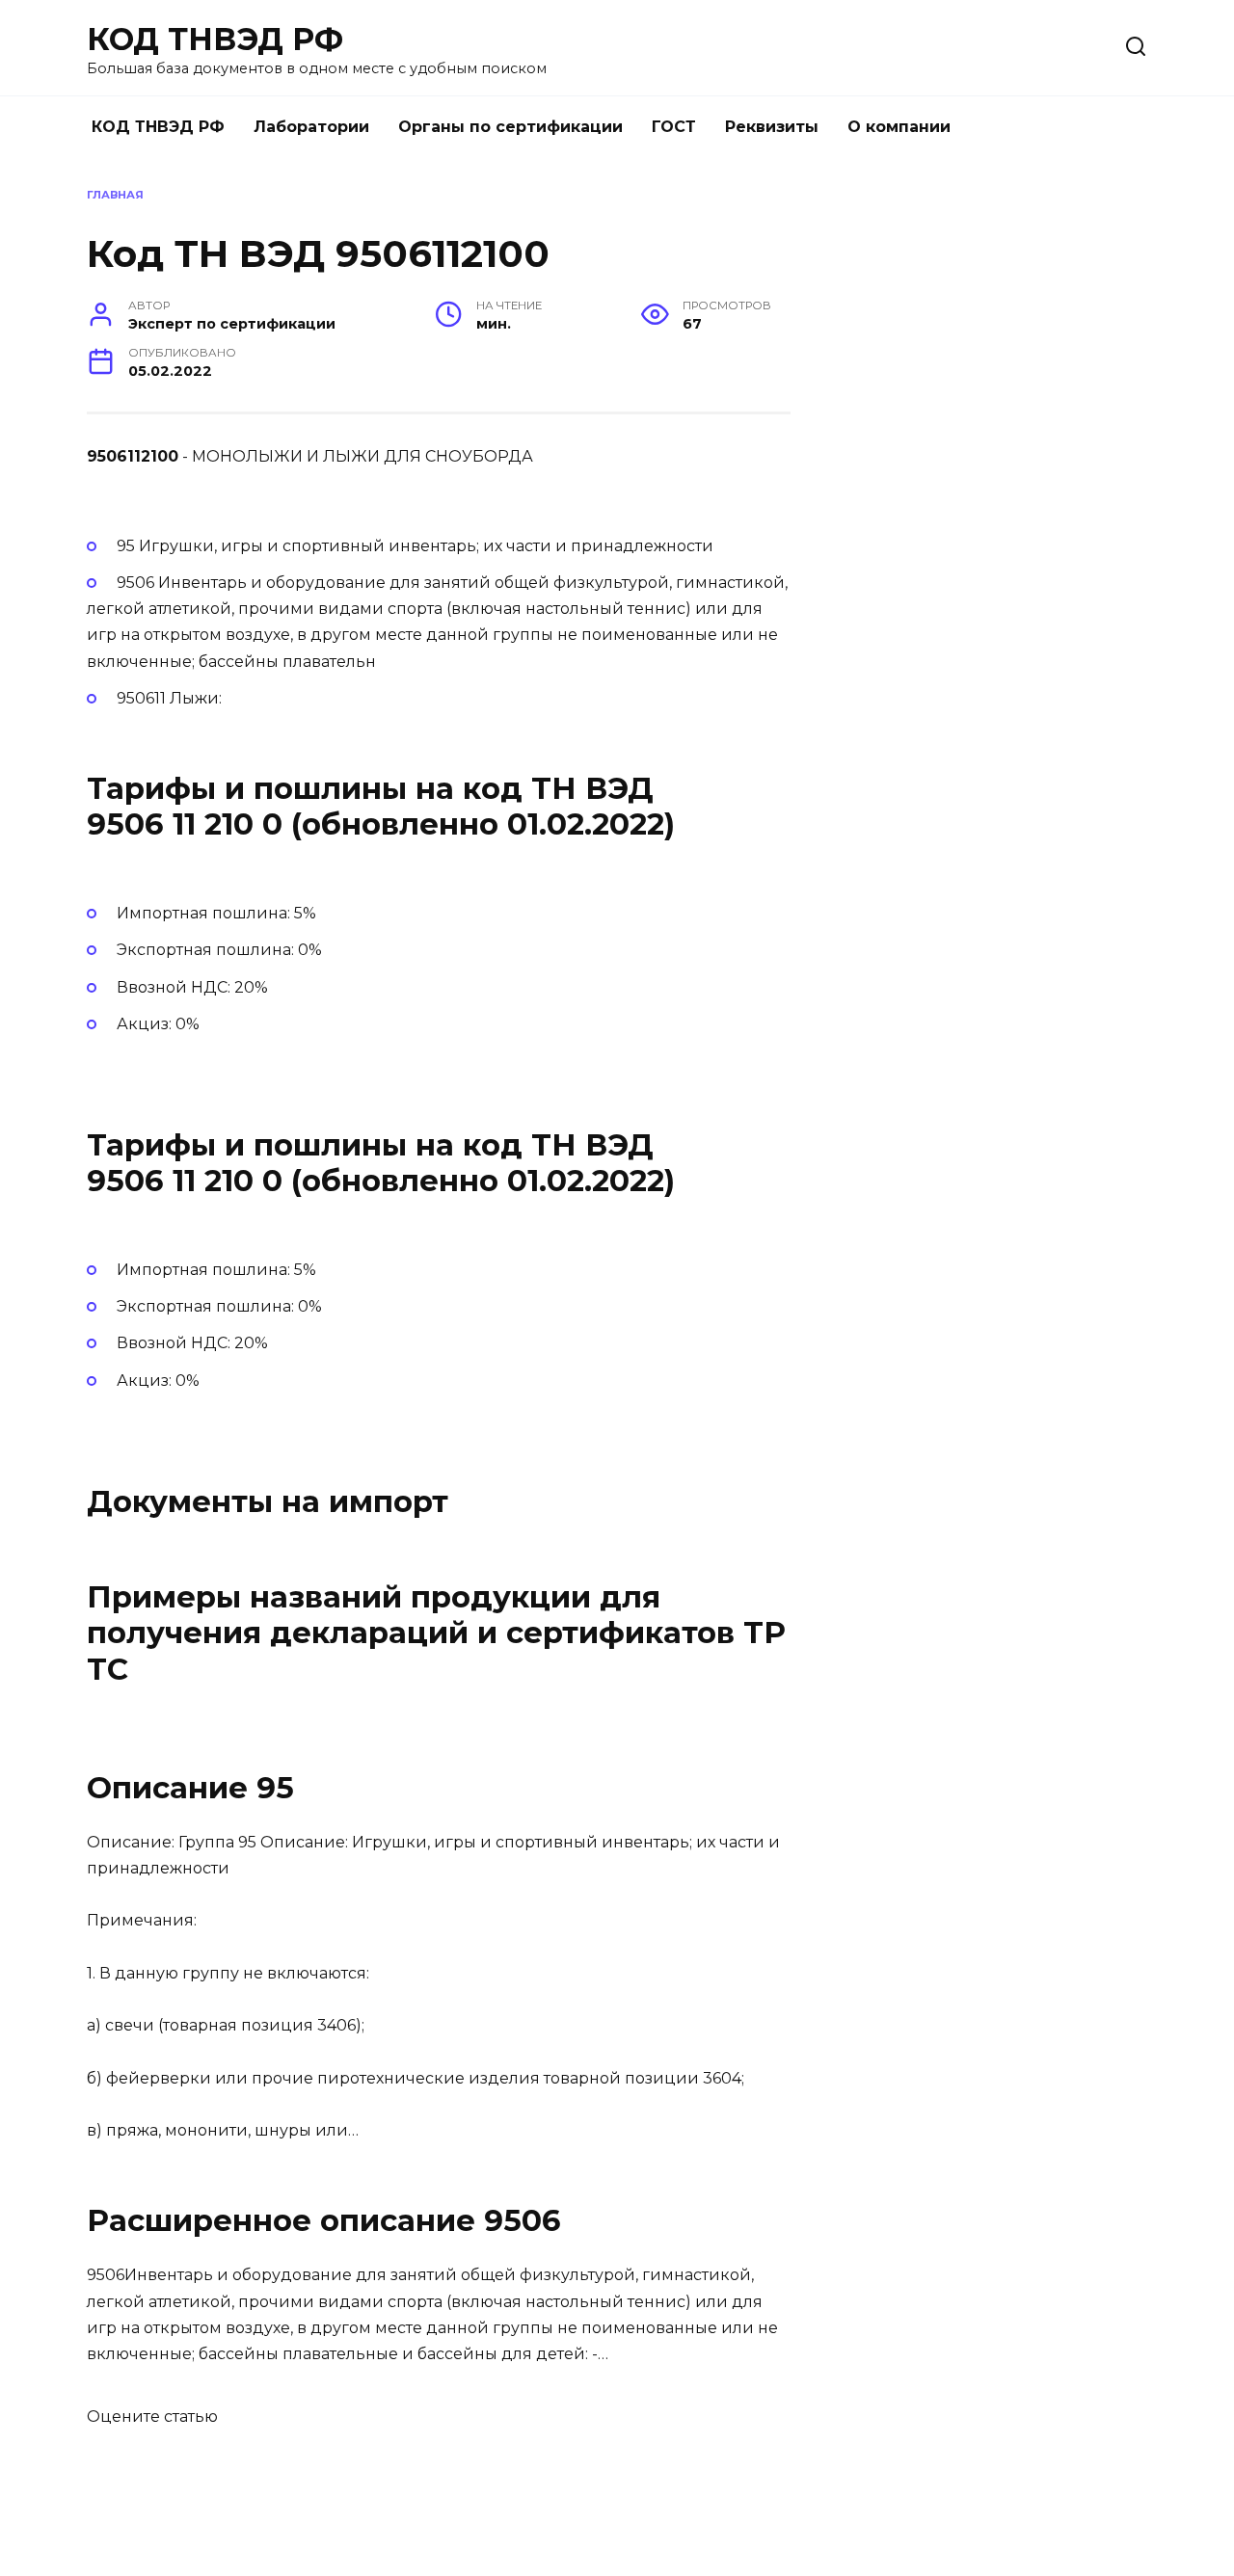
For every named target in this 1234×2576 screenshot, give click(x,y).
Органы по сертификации (510, 127)
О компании (899, 127)
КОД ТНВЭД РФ (215, 39)
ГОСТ (674, 127)
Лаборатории (311, 127)
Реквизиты (772, 127)
